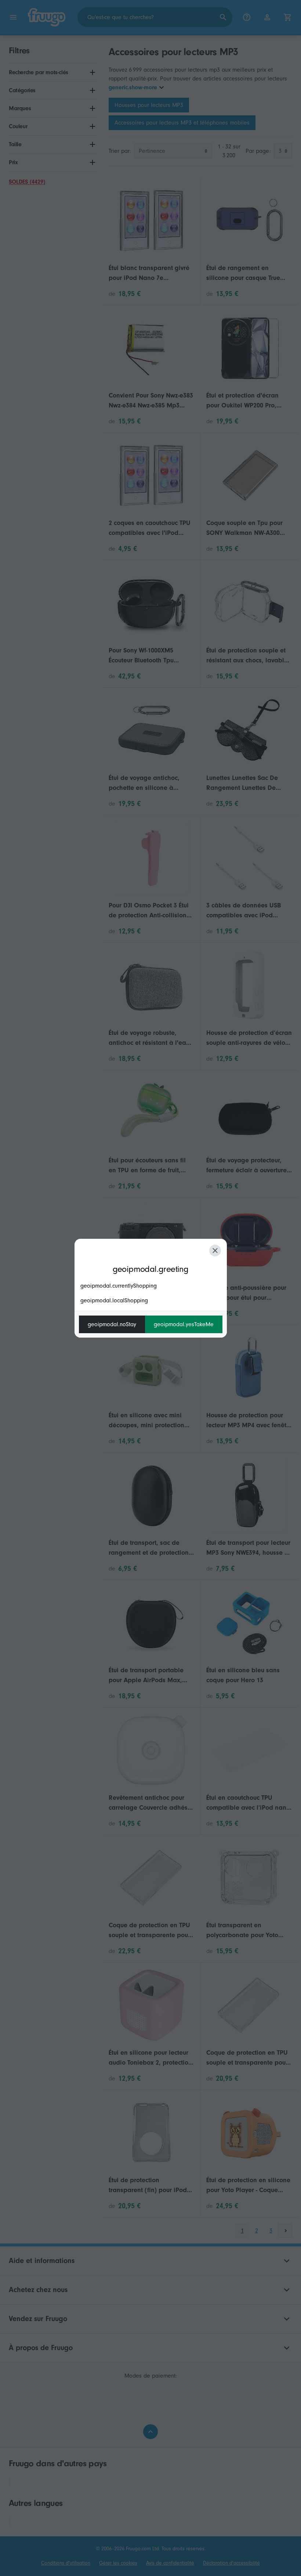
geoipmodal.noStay (112, 1324)
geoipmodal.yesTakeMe (184, 1324)
